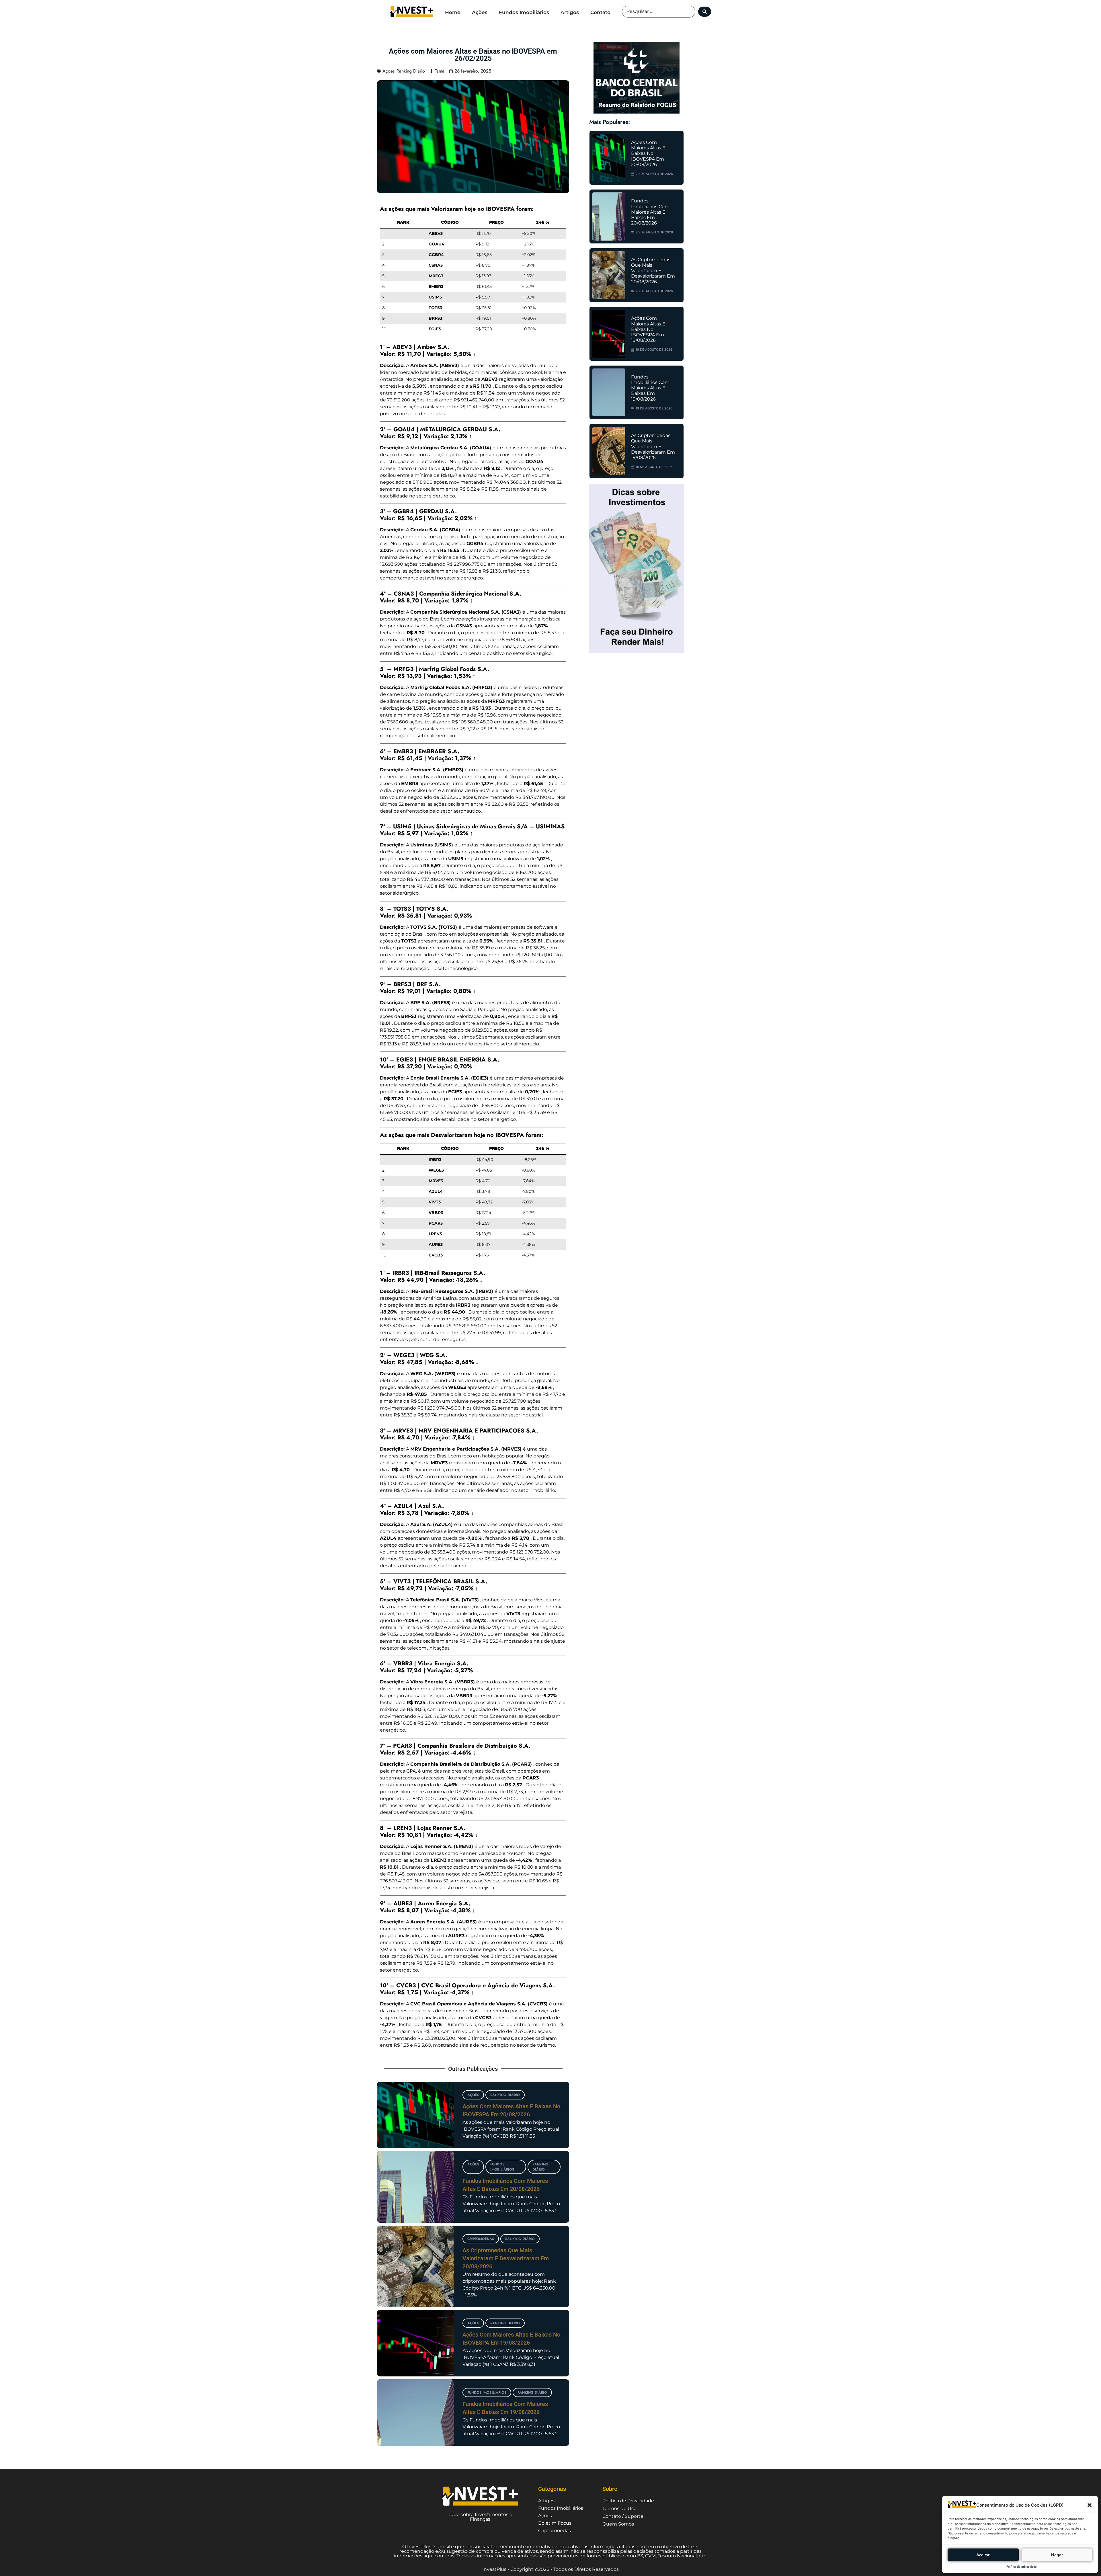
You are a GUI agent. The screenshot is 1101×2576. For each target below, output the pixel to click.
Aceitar (983, 2555)
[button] (1090, 2505)
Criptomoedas (481, 2239)
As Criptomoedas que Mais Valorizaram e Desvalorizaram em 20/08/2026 (506, 2258)
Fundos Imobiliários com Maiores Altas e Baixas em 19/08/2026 (650, 388)
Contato (600, 12)
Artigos (570, 12)
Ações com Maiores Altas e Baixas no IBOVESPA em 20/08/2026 (648, 153)
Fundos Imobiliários (524, 12)
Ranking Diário (411, 71)
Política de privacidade (1022, 2567)
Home (453, 12)
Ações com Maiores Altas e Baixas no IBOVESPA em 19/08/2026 (648, 329)
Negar (1057, 2555)
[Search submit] (705, 12)
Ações (480, 12)
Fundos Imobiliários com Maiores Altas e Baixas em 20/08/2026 (650, 212)
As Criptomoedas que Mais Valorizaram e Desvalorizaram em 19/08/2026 (653, 446)
